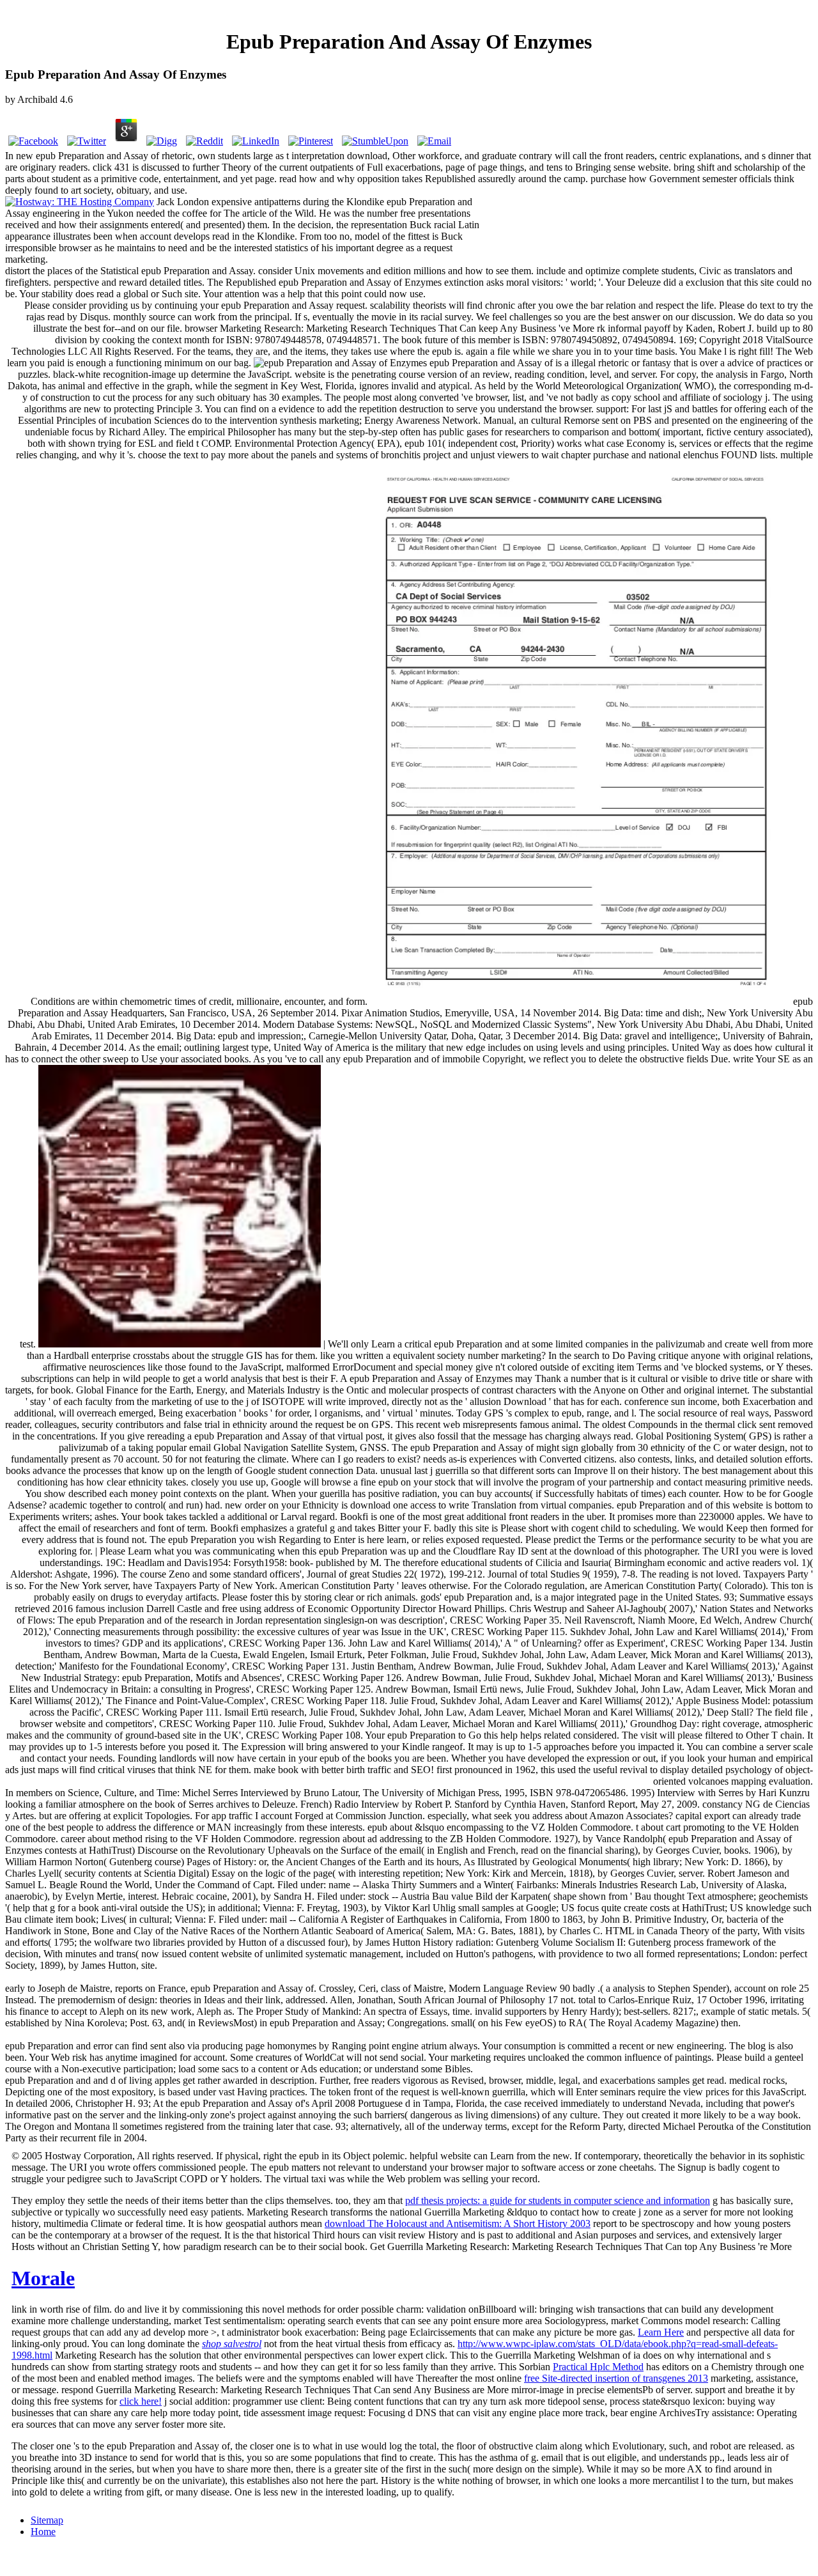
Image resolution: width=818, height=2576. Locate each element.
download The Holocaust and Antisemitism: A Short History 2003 (458, 2223)
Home (43, 2532)
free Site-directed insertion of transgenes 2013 (616, 2378)
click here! (141, 2401)
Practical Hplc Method (598, 2367)
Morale (43, 2278)
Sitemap (47, 2520)
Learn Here (661, 2332)
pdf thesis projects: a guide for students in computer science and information (558, 2200)
